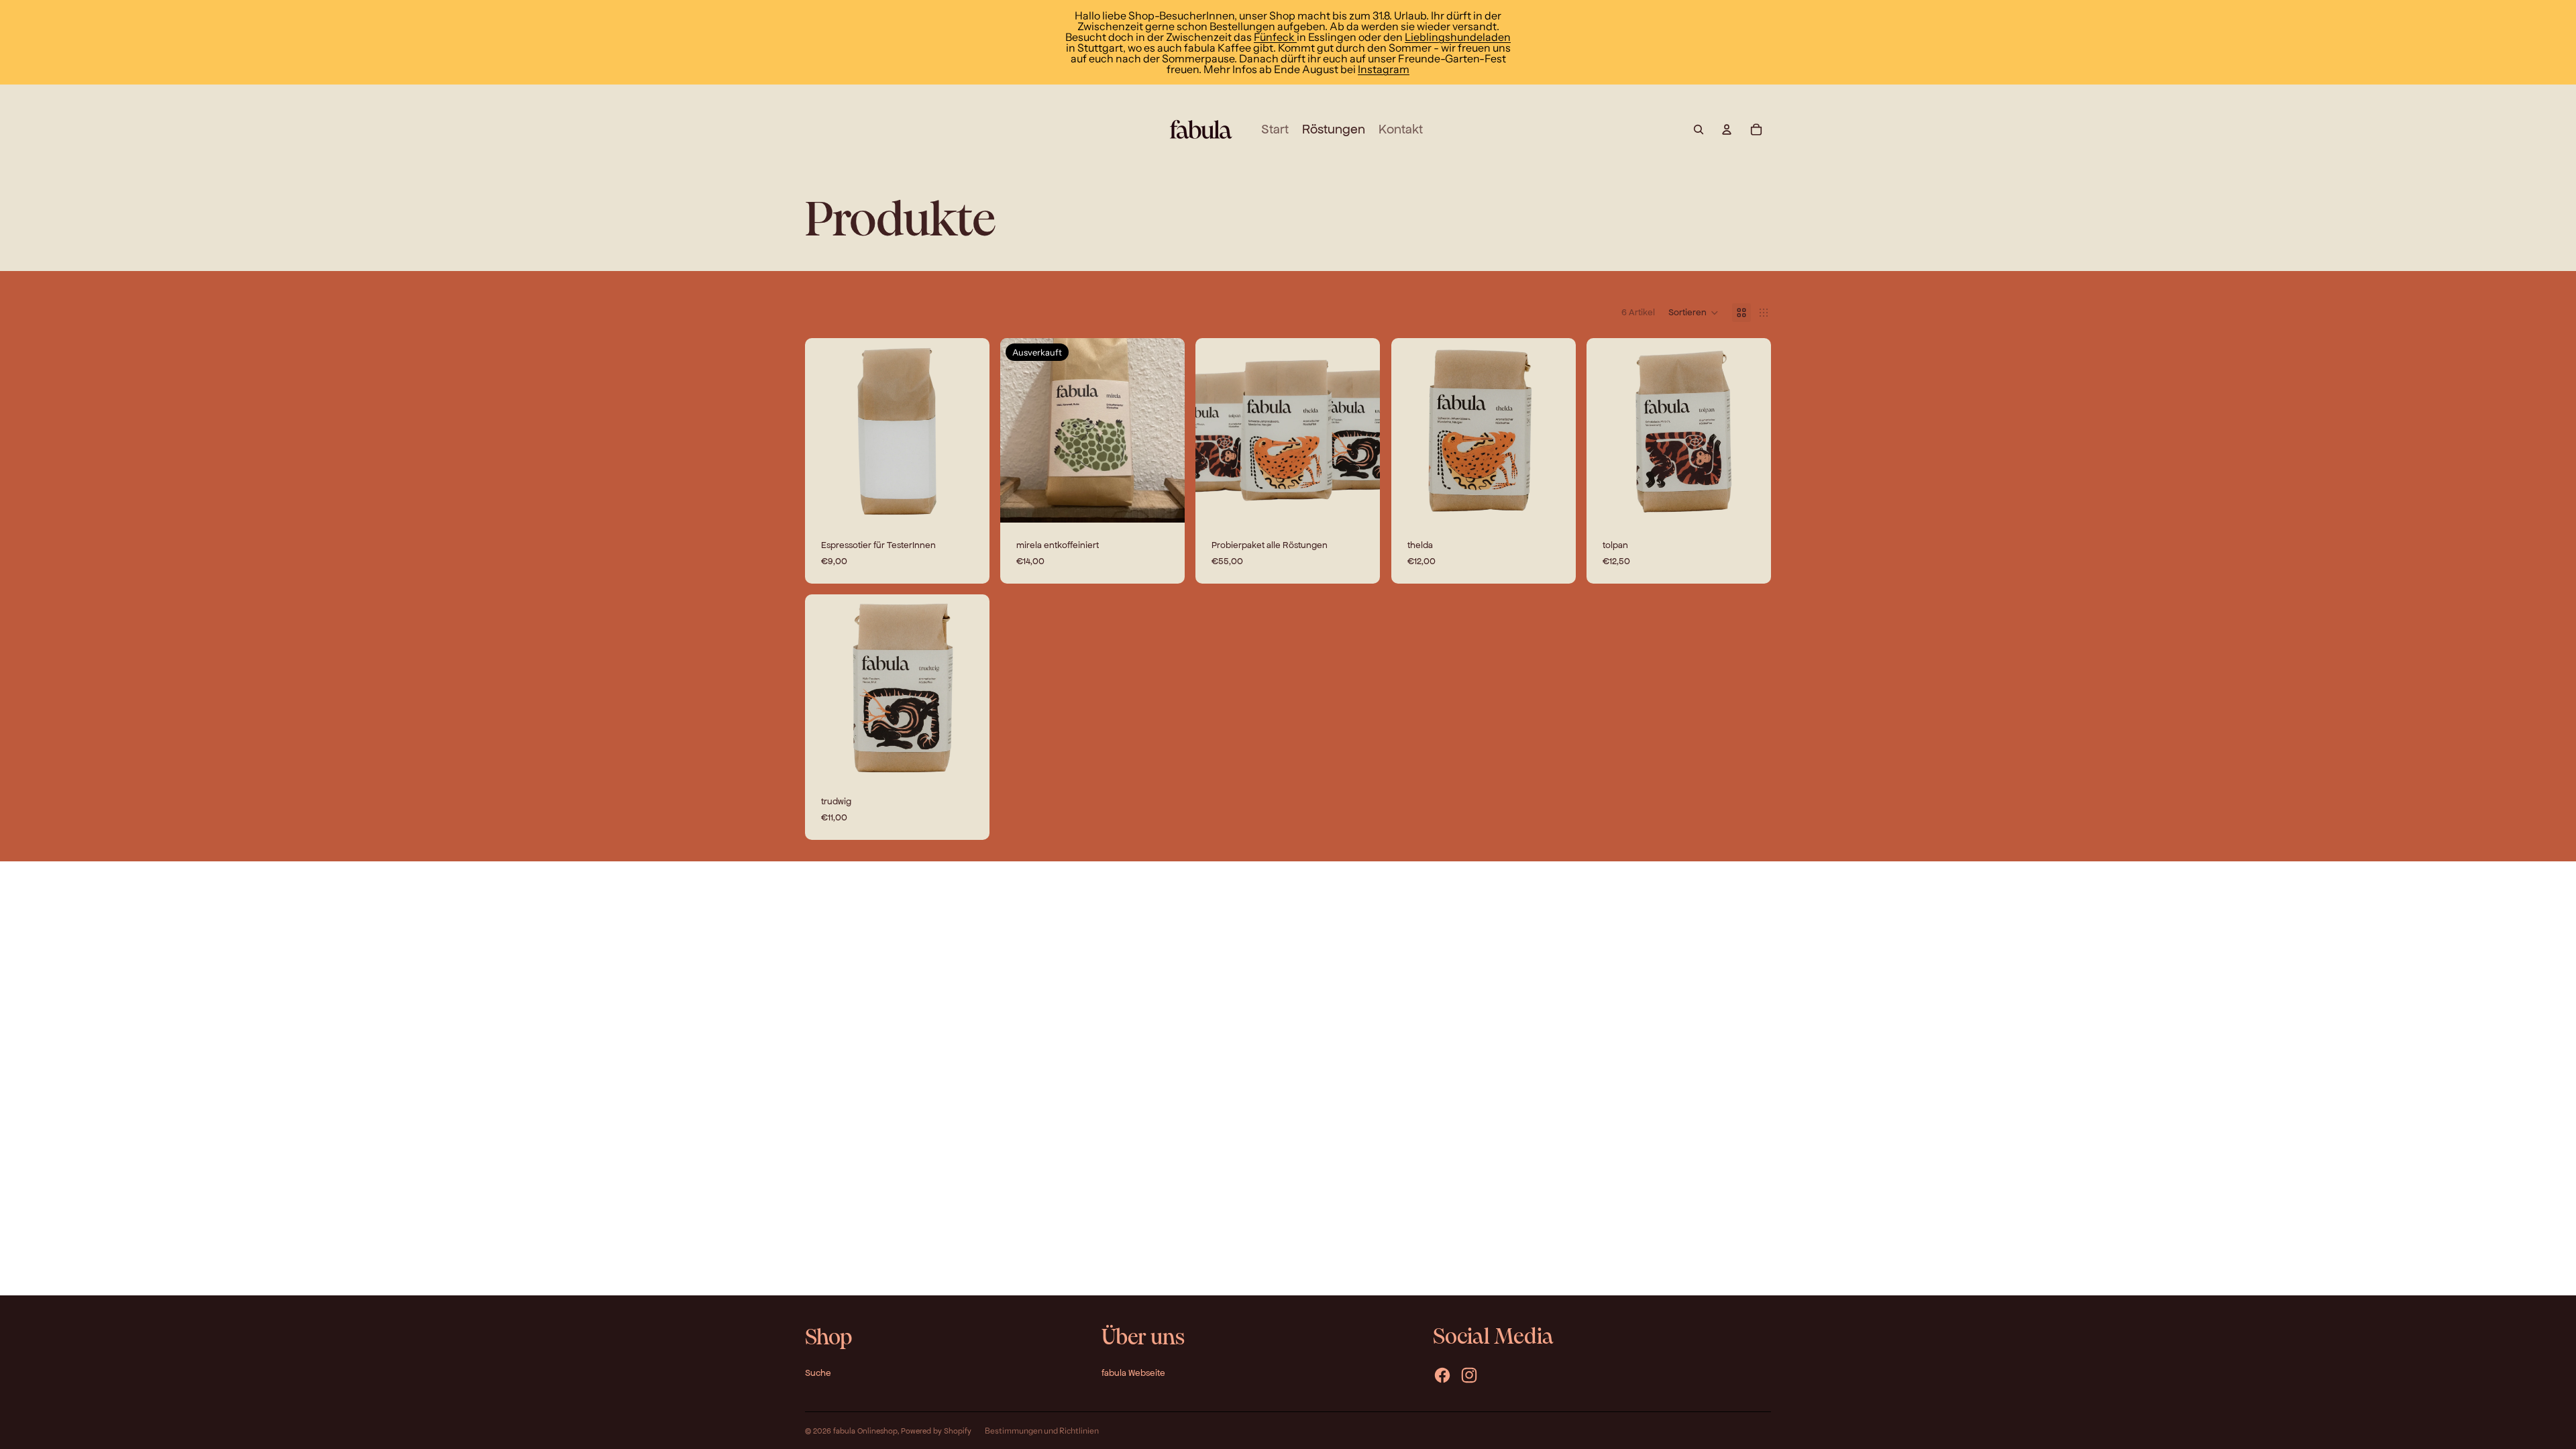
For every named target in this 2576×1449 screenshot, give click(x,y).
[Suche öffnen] (1699, 129)
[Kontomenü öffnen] (1727, 129)
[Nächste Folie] (1556, 430)
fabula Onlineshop (865, 1431)
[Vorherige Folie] (1411, 430)
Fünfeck (1275, 37)
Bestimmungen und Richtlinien (1042, 1431)
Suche (818, 1373)
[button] (1694, 313)
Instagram (1384, 69)
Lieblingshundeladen (1458, 37)
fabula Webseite (1133, 1373)
